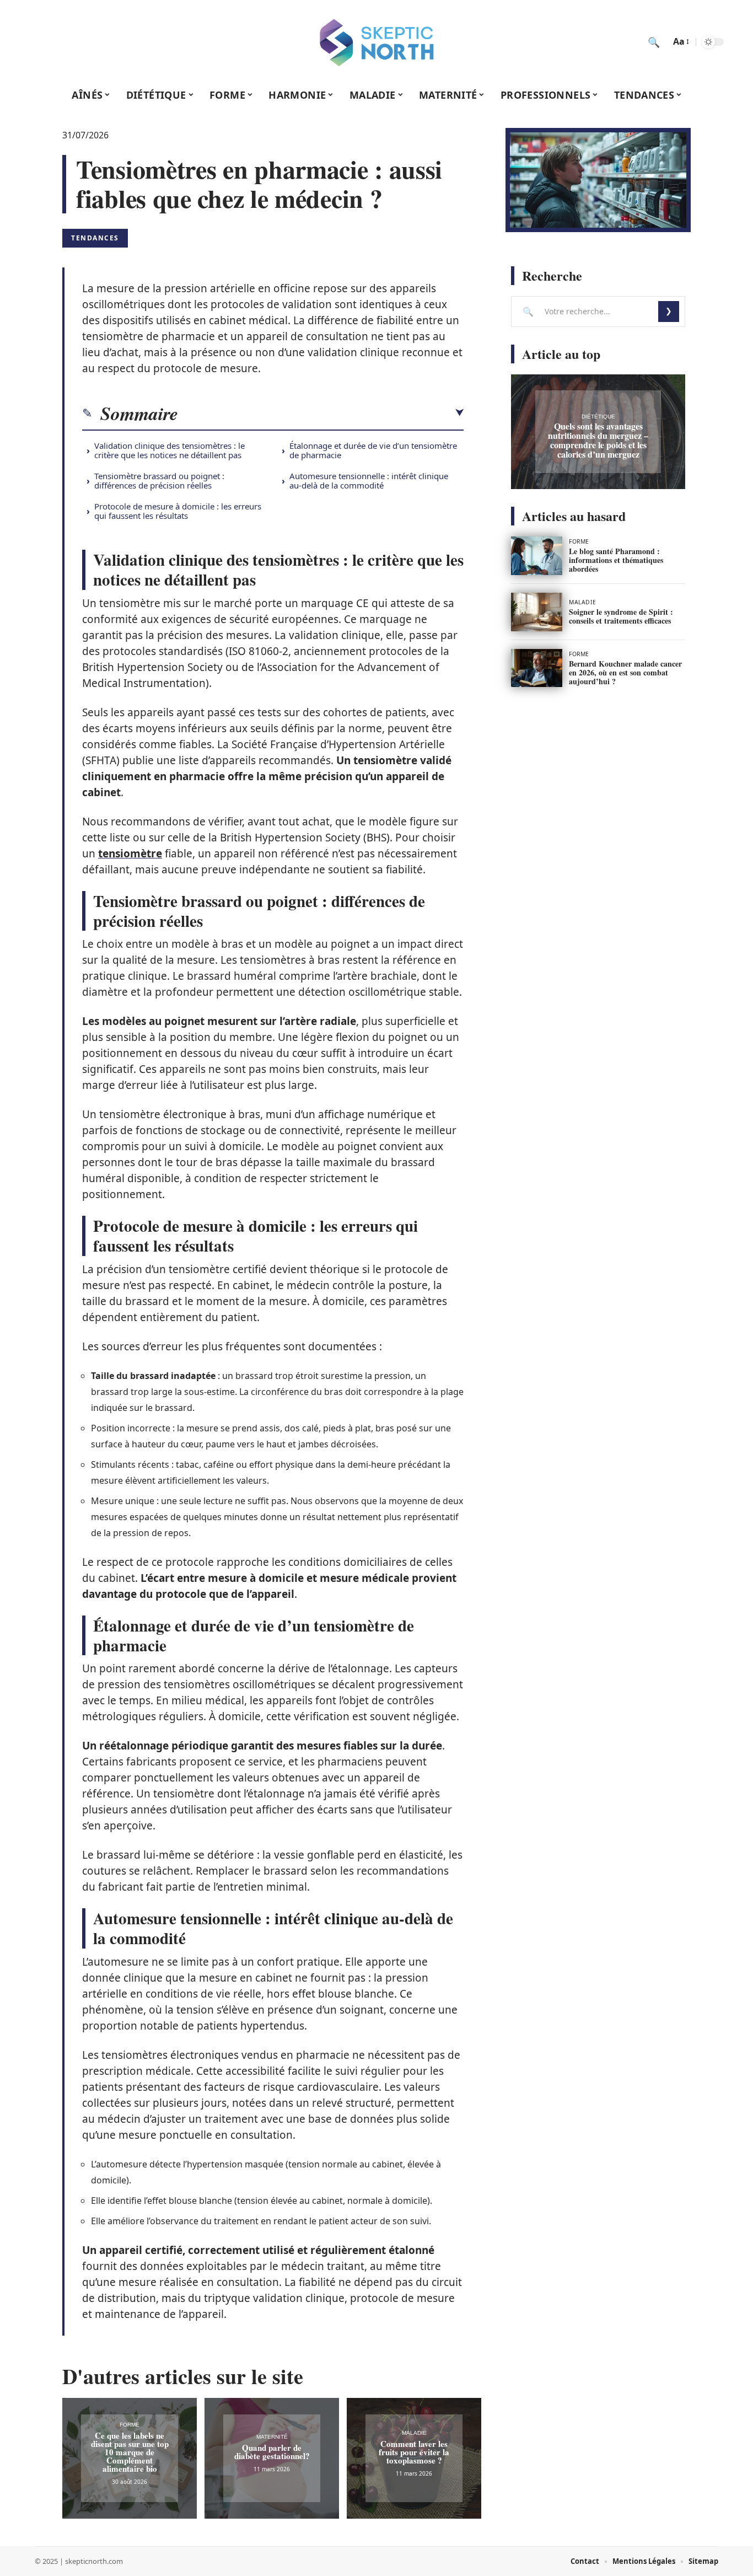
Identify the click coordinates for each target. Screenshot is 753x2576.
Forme (130, 2425)
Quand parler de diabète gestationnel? (272, 2452)
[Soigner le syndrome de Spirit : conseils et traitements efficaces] (537, 612)
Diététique (598, 417)
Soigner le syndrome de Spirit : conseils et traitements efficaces (621, 616)
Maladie (414, 2433)
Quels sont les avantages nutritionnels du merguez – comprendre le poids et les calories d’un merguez (598, 440)
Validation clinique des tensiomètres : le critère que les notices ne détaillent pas (170, 450)
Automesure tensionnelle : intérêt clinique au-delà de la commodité (369, 481)
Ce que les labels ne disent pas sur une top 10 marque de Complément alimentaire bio (130, 2452)
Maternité (272, 2437)
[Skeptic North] (376, 42)
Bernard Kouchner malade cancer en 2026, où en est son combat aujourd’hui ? (625, 672)
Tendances (95, 238)
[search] (654, 42)
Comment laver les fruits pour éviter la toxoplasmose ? (414, 2452)
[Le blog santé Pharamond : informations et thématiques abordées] (537, 556)
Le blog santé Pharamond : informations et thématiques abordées (616, 560)
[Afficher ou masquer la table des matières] (321, 413)
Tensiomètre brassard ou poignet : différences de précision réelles (159, 481)
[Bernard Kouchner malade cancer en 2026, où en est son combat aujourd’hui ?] (537, 668)
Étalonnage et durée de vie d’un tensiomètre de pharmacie (373, 450)
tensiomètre (130, 854)
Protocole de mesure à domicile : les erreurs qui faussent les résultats (178, 511)
